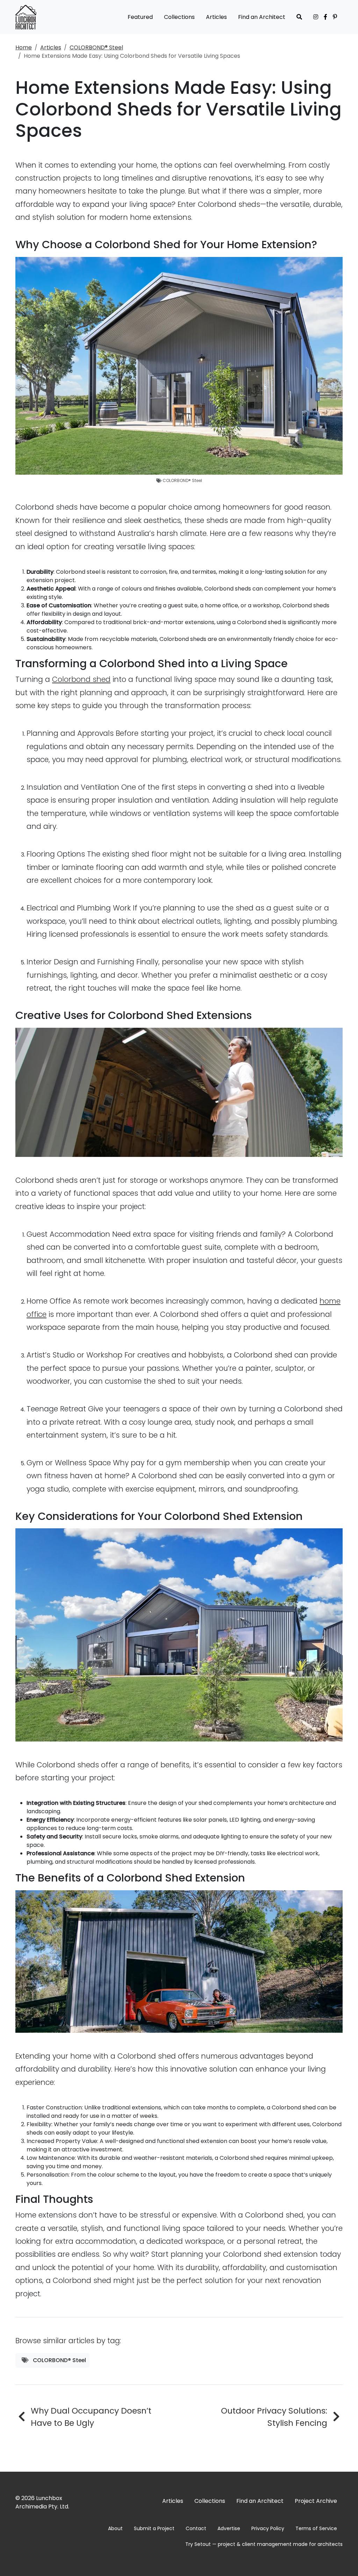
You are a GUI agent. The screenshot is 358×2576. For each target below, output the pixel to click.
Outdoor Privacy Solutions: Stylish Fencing (274, 2417)
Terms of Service (316, 2528)
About (115, 2528)
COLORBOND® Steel (96, 47)
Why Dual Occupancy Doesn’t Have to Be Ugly (91, 2417)
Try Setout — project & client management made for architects (264, 2544)
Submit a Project (154, 2528)
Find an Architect (262, 17)
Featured (140, 17)
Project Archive (316, 2501)
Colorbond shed (81, 679)
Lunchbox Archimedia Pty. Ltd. (42, 2502)
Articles (216, 17)
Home (24, 47)
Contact (196, 2528)
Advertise (229, 2528)
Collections (179, 17)
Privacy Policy (268, 2528)
